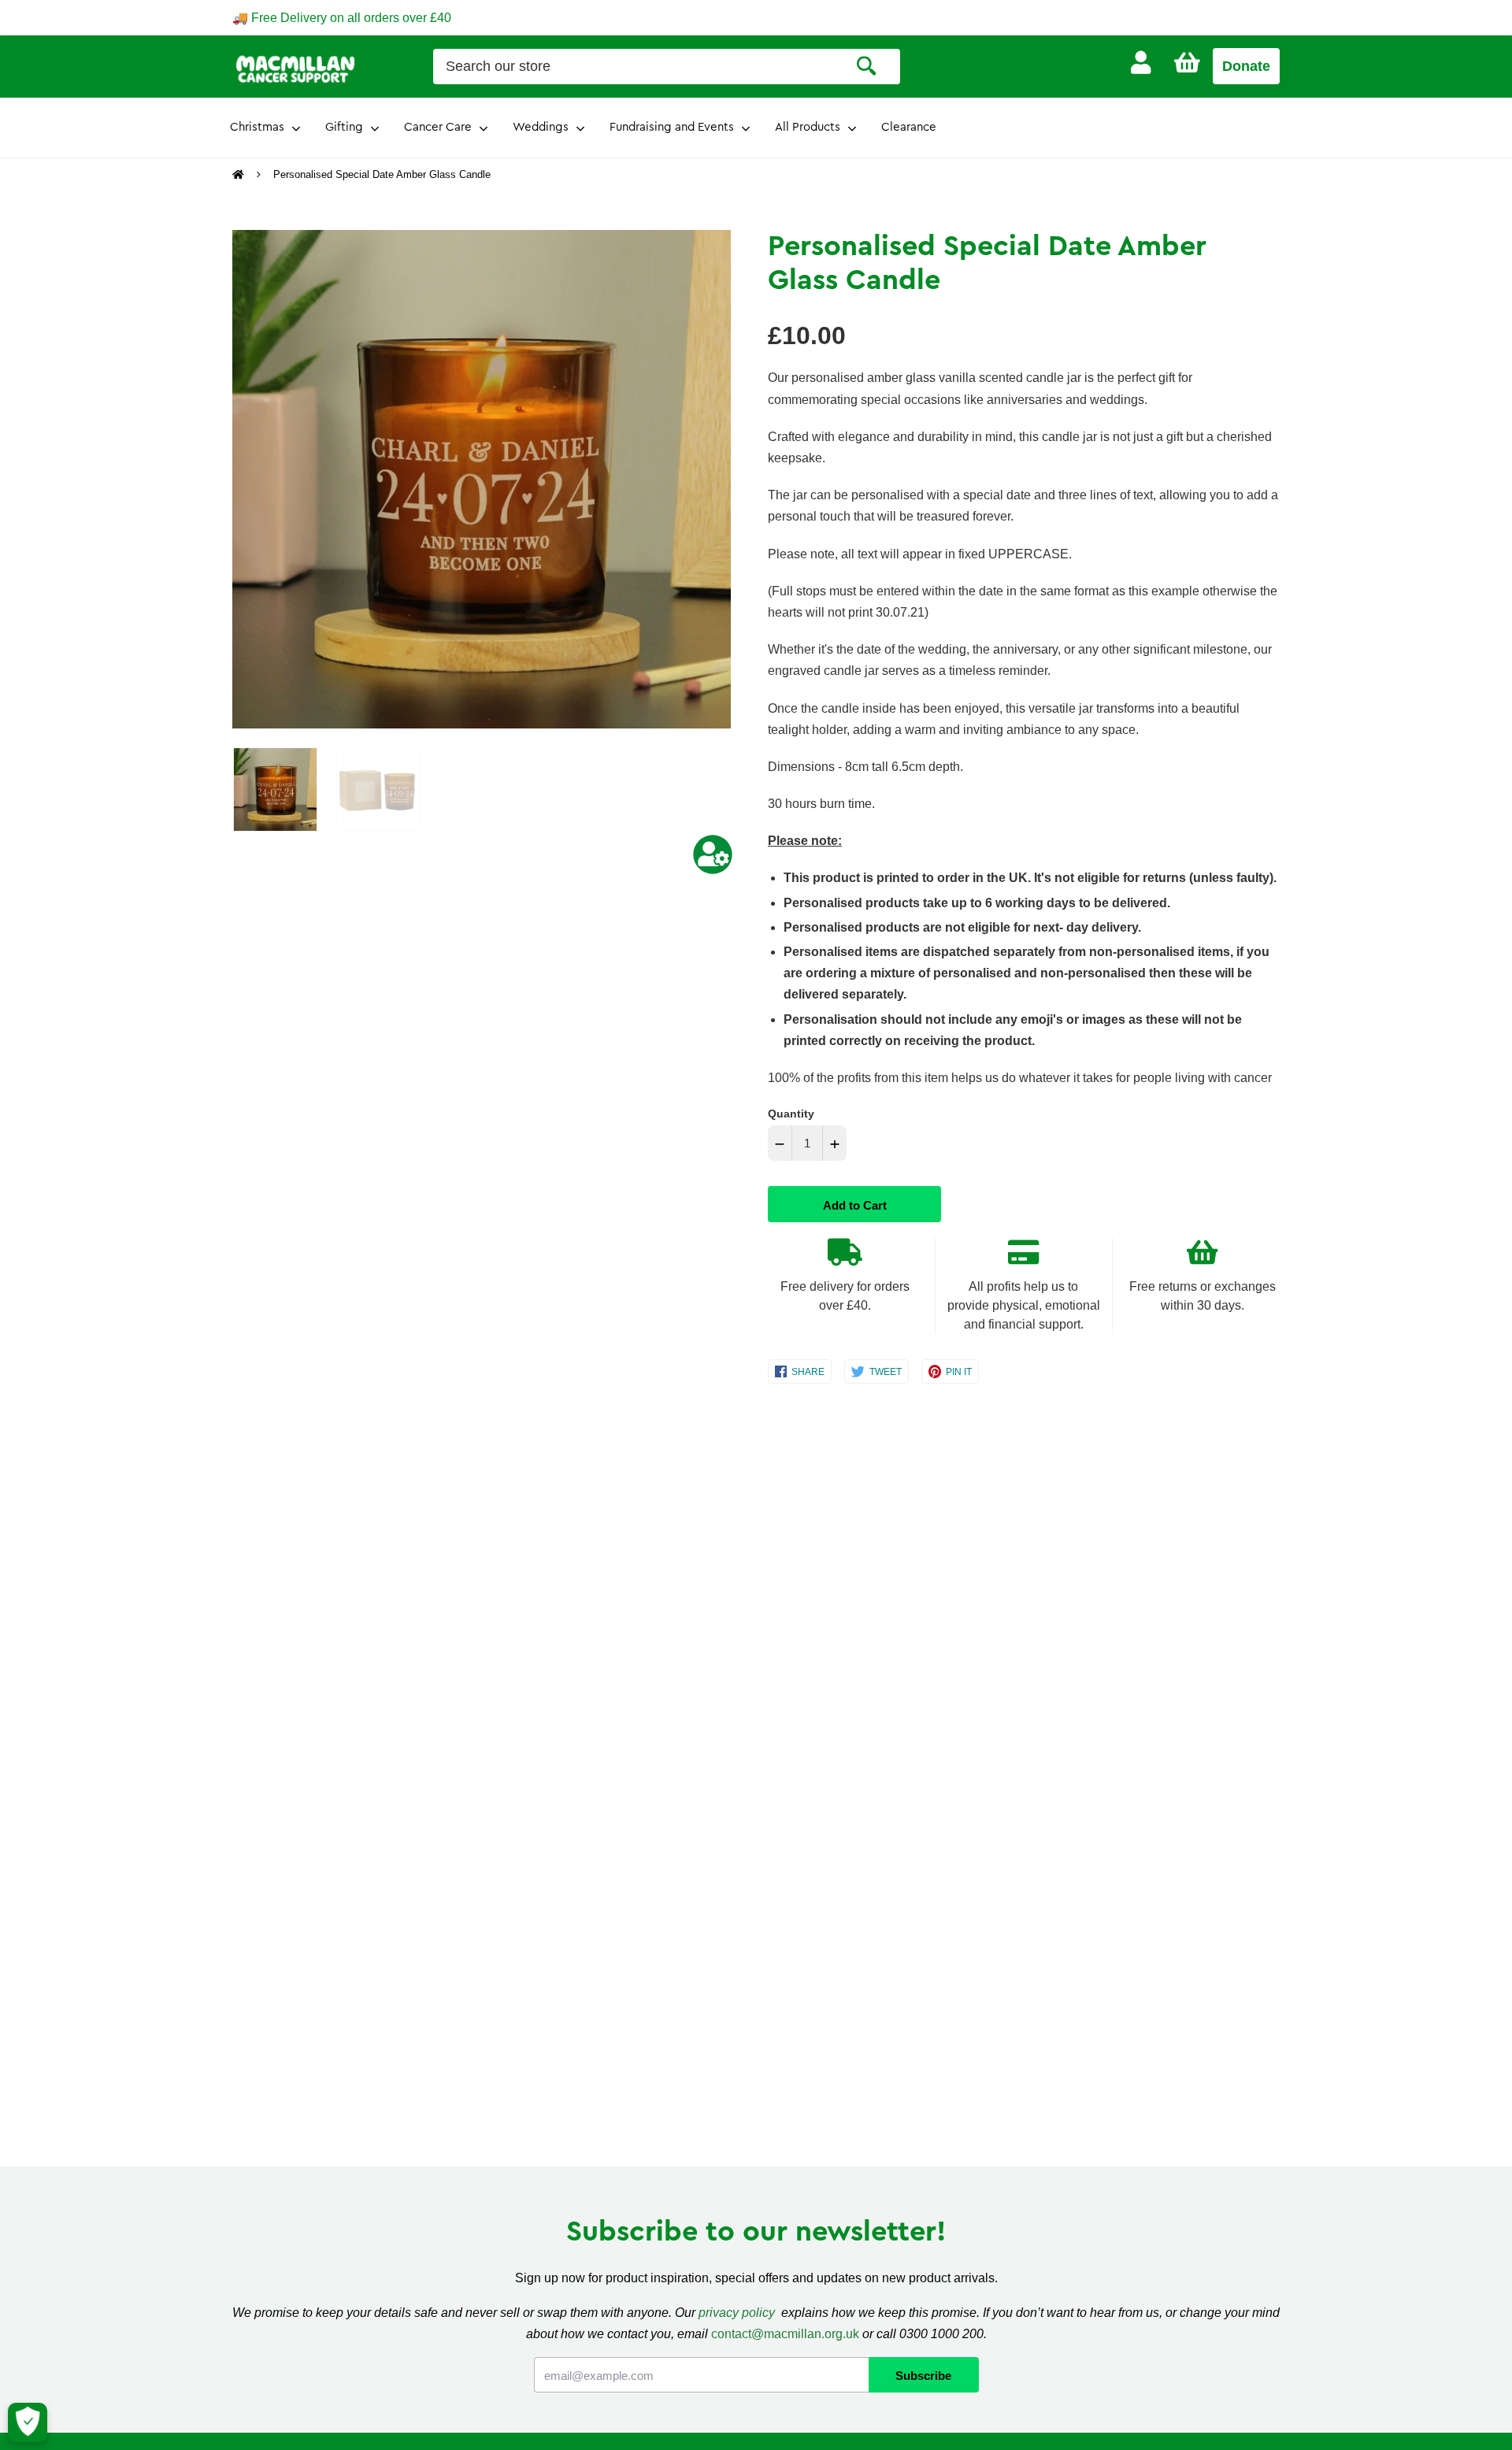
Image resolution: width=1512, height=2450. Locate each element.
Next (711, 480)
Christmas (257, 127)
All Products (808, 127)
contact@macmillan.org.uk (785, 2334)
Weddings (541, 127)
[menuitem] (1141, 63)
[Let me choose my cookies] (28, 2422)
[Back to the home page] (240, 175)
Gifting (344, 127)
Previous (240, 480)
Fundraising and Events (672, 127)
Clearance (909, 127)
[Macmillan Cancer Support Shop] (295, 68)
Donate (1246, 66)
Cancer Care (438, 127)
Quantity (791, 1114)
